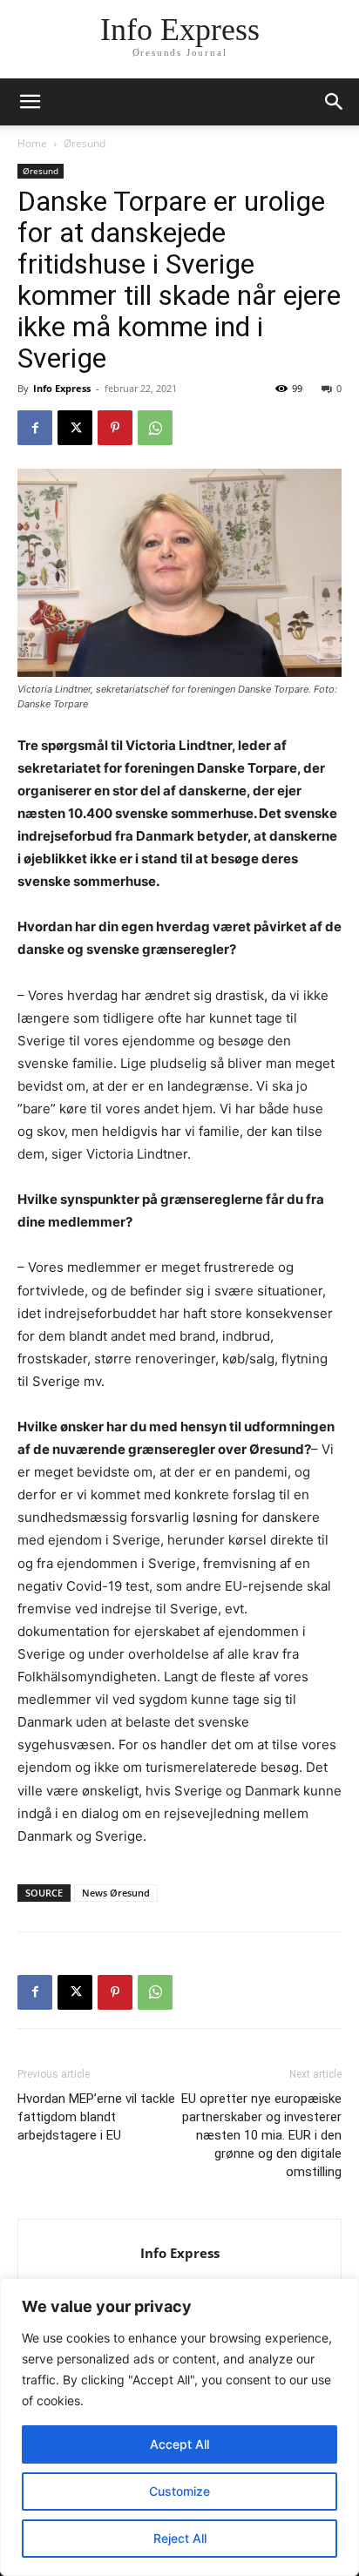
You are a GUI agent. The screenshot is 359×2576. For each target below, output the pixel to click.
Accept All (179, 2444)
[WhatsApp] (155, 428)
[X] (75, 428)
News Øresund (116, 1893)
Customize (179, 2491)
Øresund (85, 143)
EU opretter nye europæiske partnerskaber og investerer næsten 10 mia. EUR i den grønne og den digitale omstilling (261, 2135)
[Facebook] (35, 428)
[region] (179, 2427)
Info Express (62, 388)
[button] (335, 102)
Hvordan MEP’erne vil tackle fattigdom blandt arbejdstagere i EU (96, 2117)
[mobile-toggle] (30, 102)
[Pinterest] (115, 428)
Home (32, 143)
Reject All (180, 2538)
